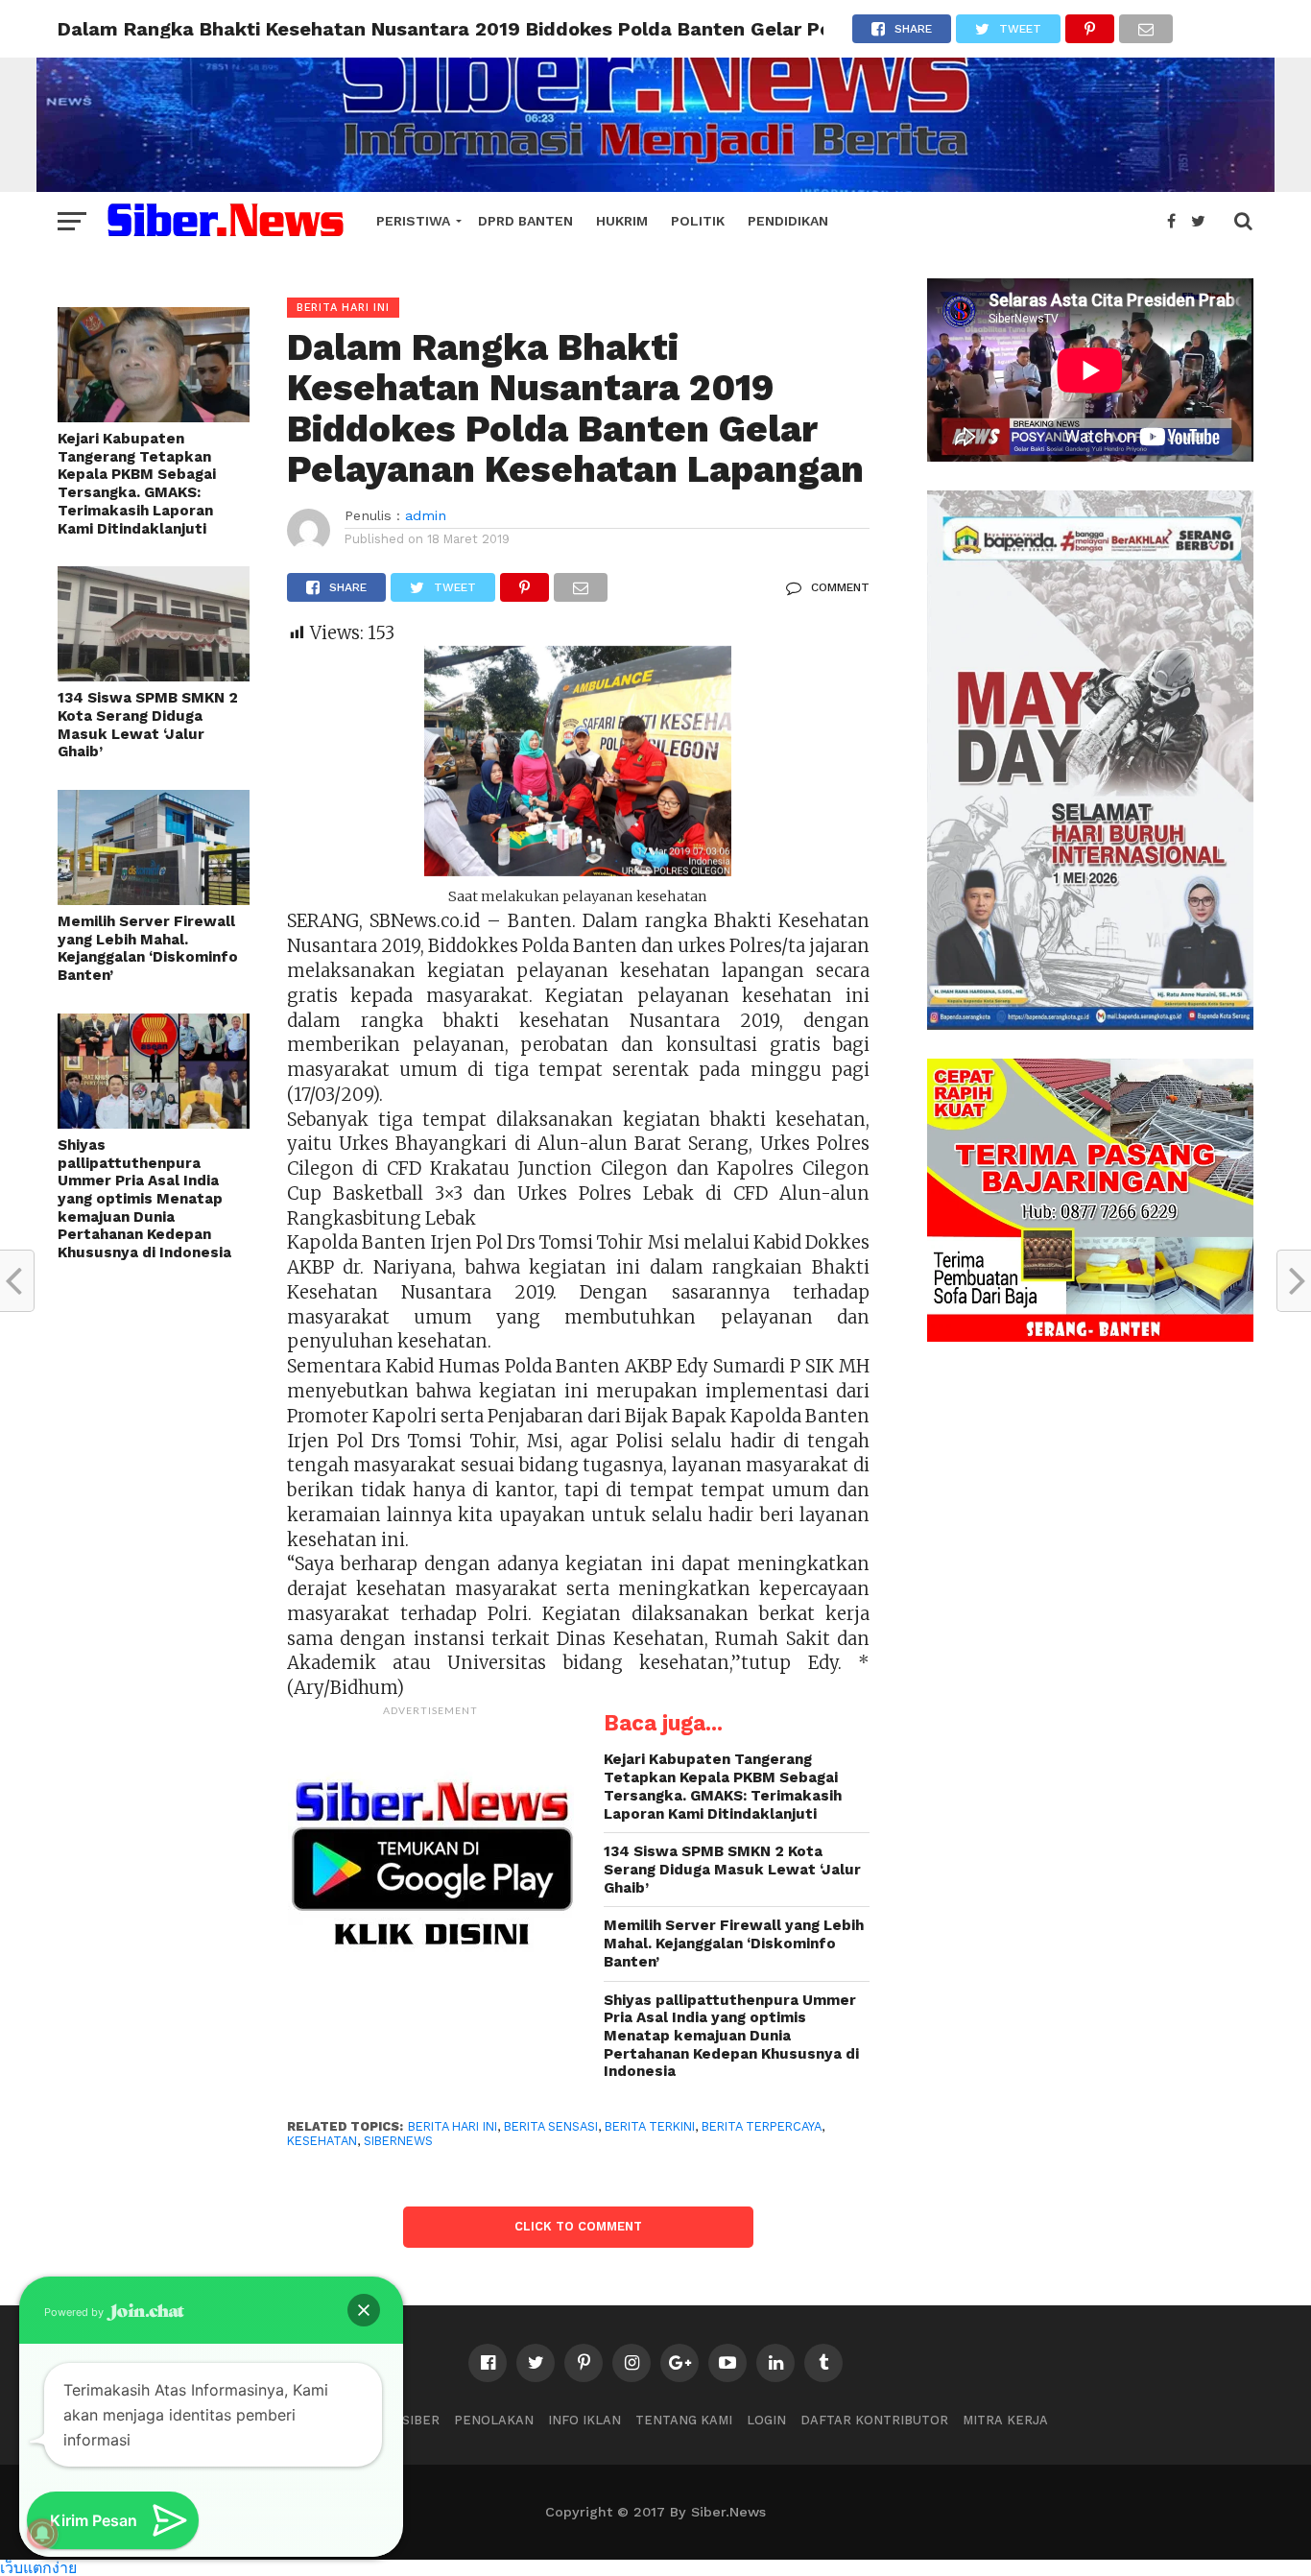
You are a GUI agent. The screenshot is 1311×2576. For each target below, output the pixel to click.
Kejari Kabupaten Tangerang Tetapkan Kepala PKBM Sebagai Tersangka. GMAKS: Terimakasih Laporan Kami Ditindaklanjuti (137, 484)
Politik (698, 221)
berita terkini (650, 2126)
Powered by (75, 2312)
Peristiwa (413, 221)
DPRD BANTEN (525, 221)
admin (426, 515)
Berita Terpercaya (762, 2126)
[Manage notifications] (42, 2534)
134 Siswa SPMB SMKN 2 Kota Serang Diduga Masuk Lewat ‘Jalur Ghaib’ (148, 725)
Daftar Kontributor (874, 2420)
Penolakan (494, 2420)
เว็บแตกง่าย (38, 2567)
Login (766, 2420)
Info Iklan (584, 2420)
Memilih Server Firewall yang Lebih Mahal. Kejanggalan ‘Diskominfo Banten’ (148, 948)
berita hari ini (453, 2126)
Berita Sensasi (551, 2126)
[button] (364, 2310)
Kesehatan (322, 2141)
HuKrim (622, 221)
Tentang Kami (684, 2420)
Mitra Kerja (1005, 2420)
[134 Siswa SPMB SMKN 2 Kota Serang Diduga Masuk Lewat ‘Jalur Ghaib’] (154, 675)
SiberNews (398, 2141)
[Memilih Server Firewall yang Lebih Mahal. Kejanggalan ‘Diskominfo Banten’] (154, 899)
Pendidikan (788, 221)
